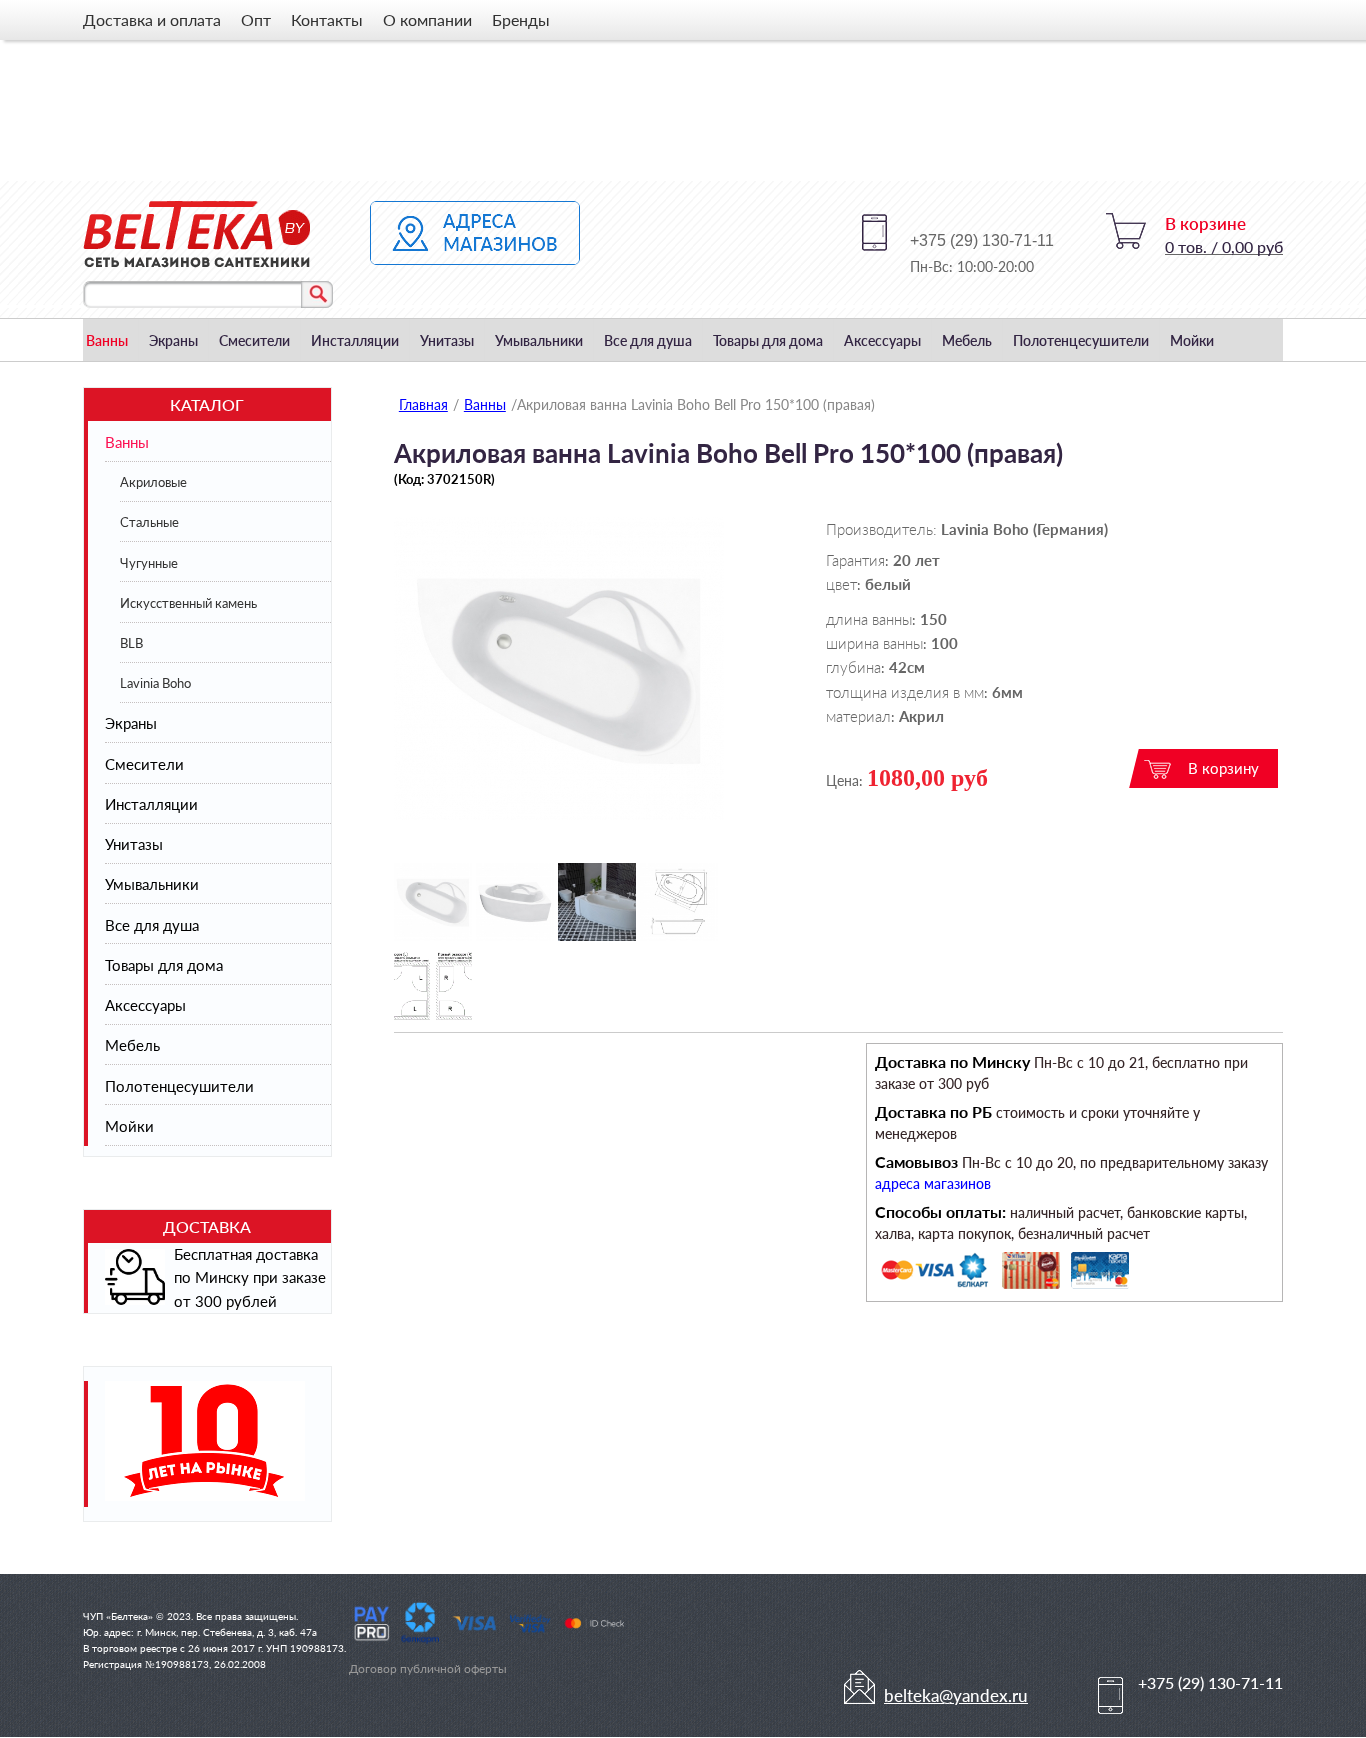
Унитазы (447, 340)
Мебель (967, 340)
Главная (423, 404)
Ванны (107, 340)
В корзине (1205, 223)
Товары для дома (768, 340)
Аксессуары (882, 340)
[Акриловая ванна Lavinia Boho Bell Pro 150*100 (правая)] (559, 814)
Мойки (1192, 340)
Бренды (521, 19)
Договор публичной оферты (428, 1668)
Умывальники (539, 340)
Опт (256, 19)
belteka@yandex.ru (956, 1695)
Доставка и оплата (152, 19)
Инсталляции (355, 340)
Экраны (173, 340)
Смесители (254, 340)
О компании (427, 19)
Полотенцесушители (1081, 340)
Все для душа (648, 340)
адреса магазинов (933, 1183)
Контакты (327, 19)
